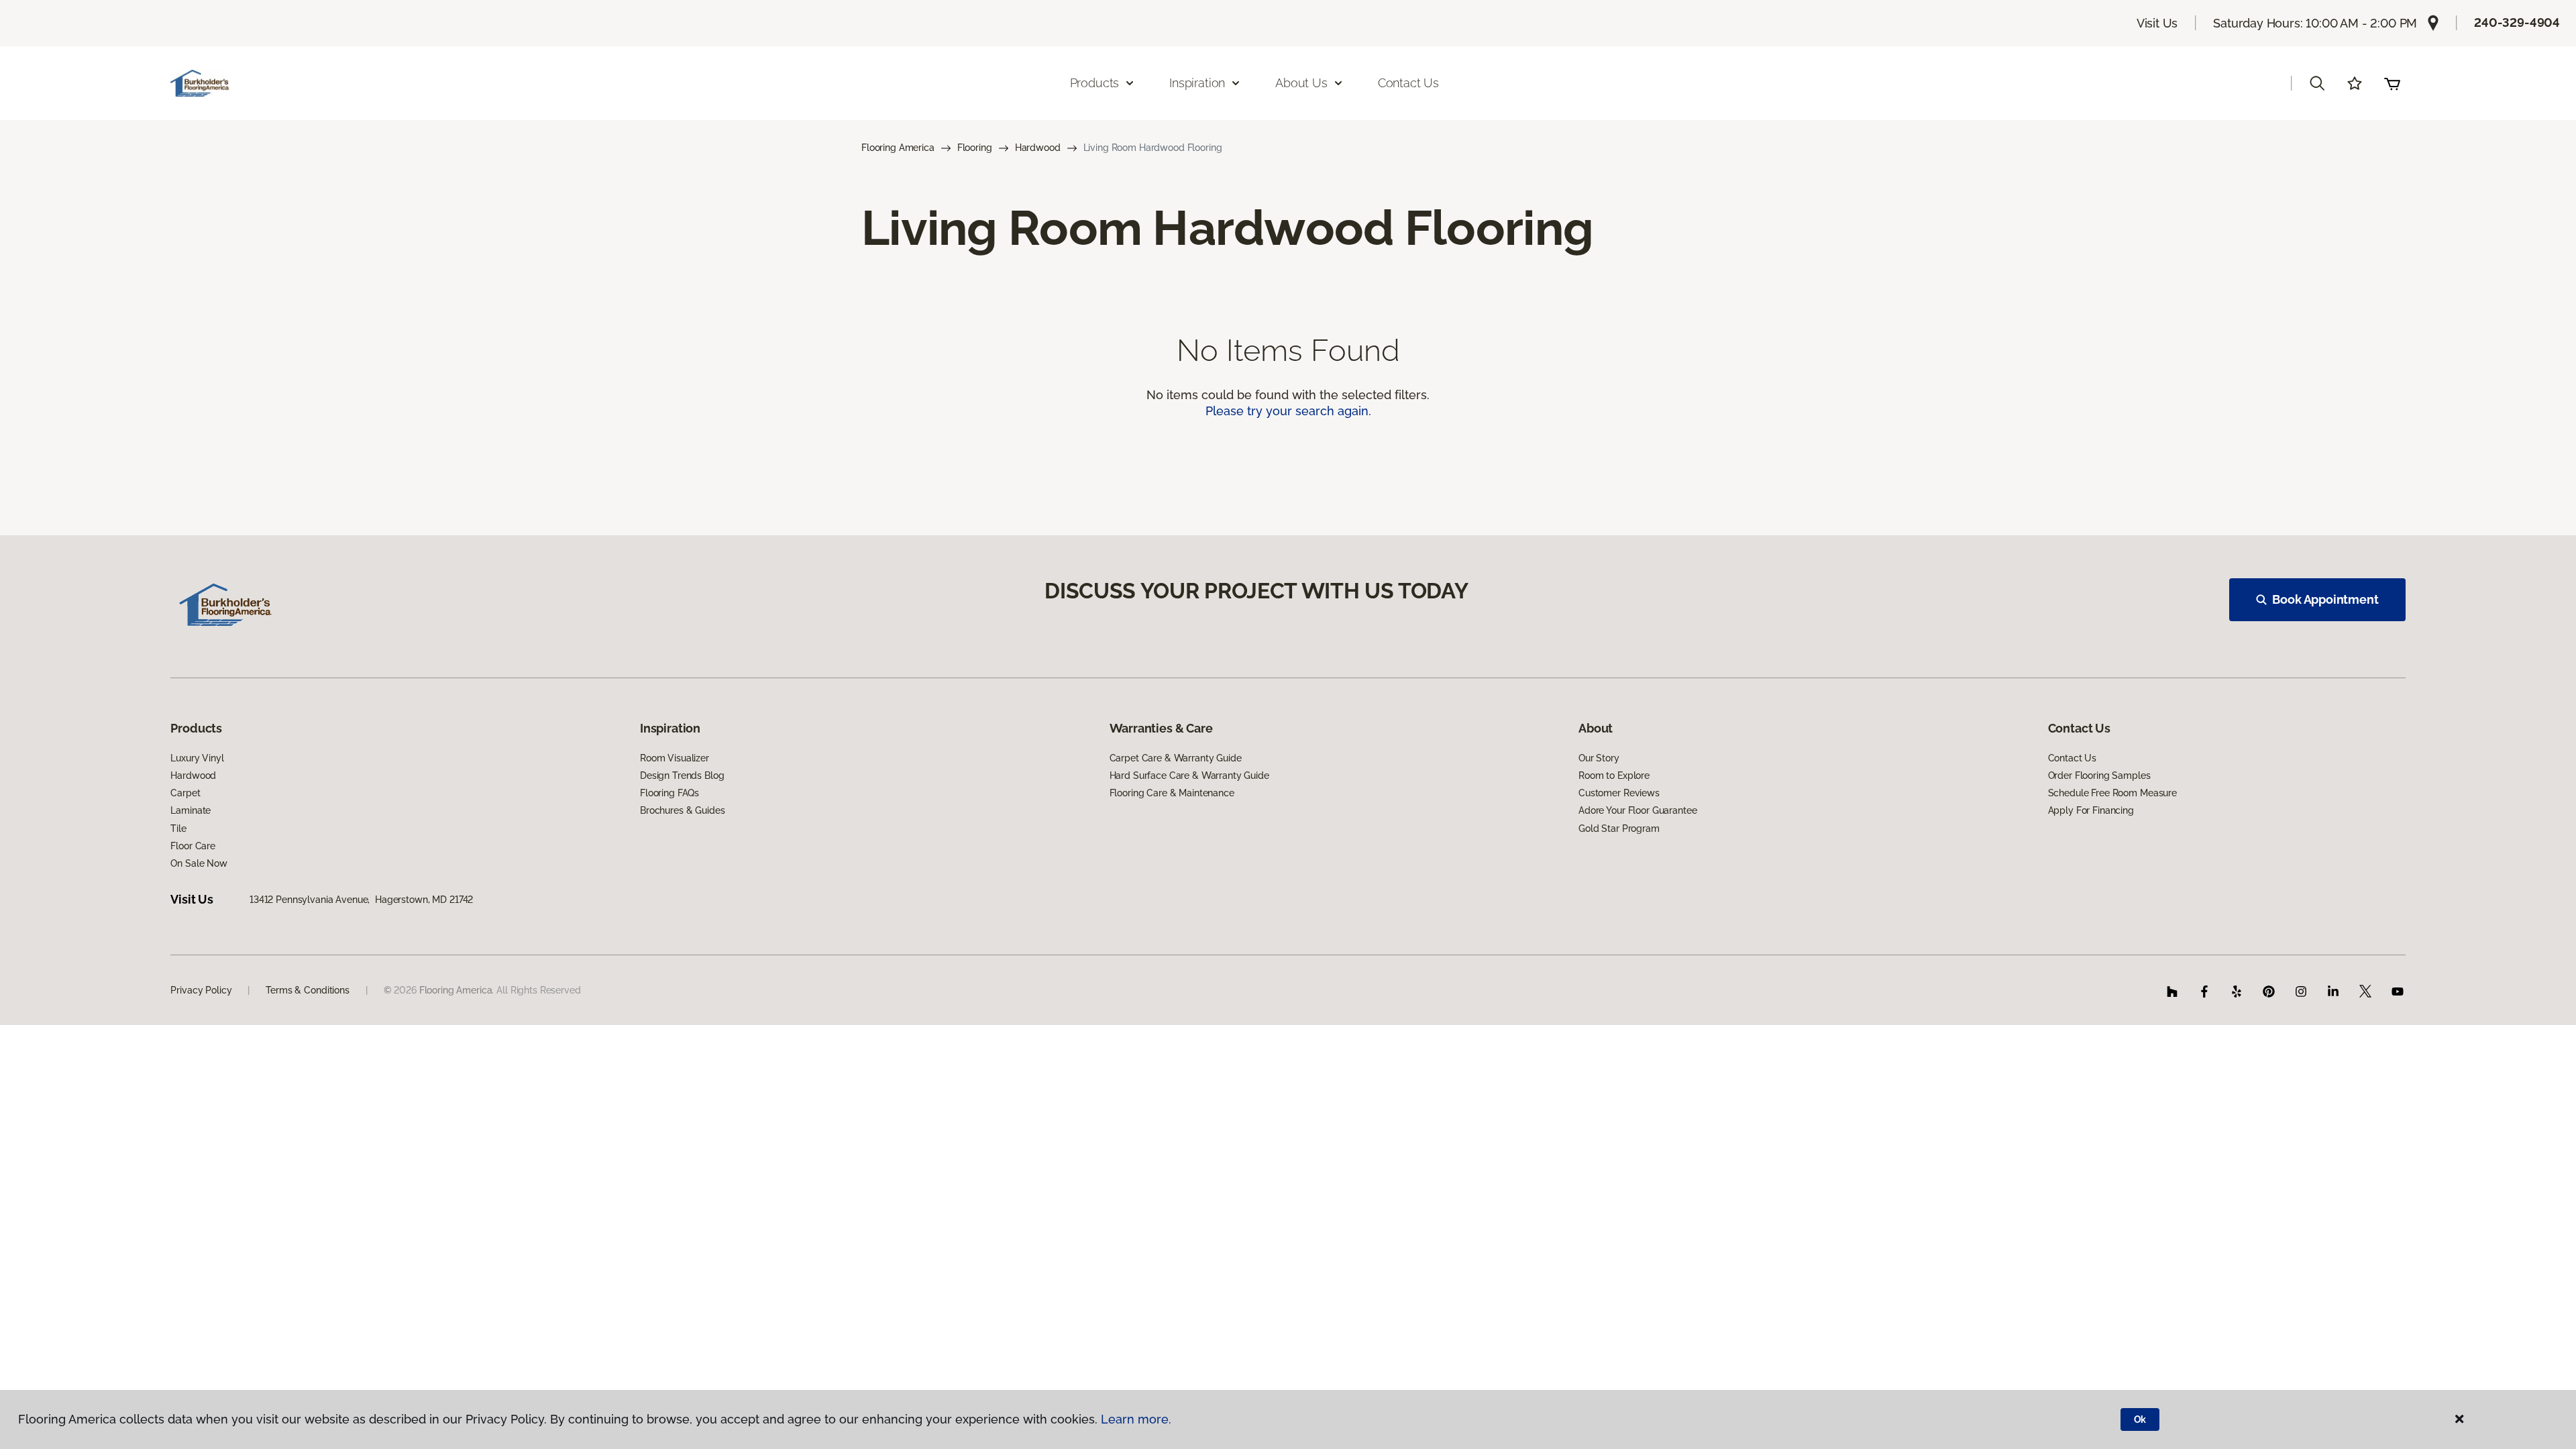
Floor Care (193, 846)
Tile (178, 828)
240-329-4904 (2517, 22)
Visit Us (2157, 23)
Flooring (975, 148)
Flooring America (898, 148)
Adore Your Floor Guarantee (1638, 810)
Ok (2140, 1419)
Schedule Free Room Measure (2112, 793)
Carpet (185, 793)
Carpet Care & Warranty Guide (1176, 758)
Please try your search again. (1288, 411)
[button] (2317, 83)
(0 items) (2392, 83)
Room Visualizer (675, 758)
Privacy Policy (201, 990)
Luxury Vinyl (197, 758)
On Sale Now (199, 863)
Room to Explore (1614, 775)
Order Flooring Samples (2099, 775)
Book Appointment (2325, 599)
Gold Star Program (1619, 828)
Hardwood (1038, 148)
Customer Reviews (1619, 793)
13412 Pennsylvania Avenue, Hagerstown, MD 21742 (361, 900)
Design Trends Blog (682, 775)
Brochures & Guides (682, 810)
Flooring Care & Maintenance (1172, 793)
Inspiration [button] (1197, 83)
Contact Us (1408, 83)
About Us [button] (1301, 83)
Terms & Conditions (307, 990)
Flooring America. (457, 990)
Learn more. (1136, 1419)
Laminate (191, 810)
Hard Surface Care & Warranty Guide (1189, 775)
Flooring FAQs (669, 793)
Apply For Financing (2091, 810)
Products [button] (1095, 83)
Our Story (1599, 758)
